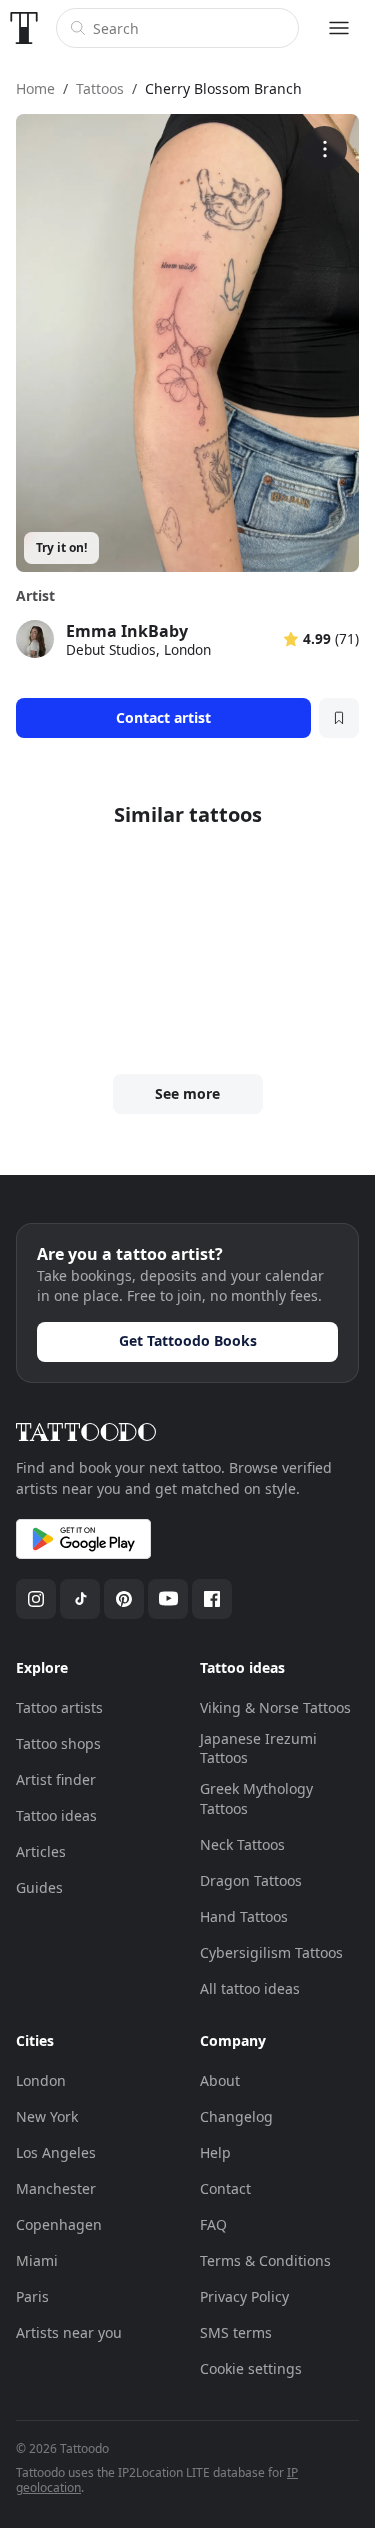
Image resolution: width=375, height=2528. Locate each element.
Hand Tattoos (244, 1916)
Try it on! (61, 547)
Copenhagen (59, 2224)
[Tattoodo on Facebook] (212, 1599)
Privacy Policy (244, 2296)
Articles (41, 1851)
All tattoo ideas (250, 1988)
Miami (37, 2260)
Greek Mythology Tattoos (256, 1798)
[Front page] (24, 28)
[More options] (324, 148)
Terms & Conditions (265, 2260)
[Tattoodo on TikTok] (80, 1599)
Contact (225, 2188)
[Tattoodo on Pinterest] (124, 1599)
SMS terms (236, 2332)
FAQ (213, 2224)
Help (215, 2152)
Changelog (236, 2116)
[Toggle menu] (339, 28)
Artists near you (69, 2332)
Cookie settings (251, 2368)
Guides (39, 1887)
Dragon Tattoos (251, 1880)
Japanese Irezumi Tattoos (258, 1748)
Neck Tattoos (242, 1844)
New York (47, 2116)
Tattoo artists (59, 1707)
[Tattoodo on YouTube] (168, 1599)
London (41, 2080)
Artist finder (56, 1779)
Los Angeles (56, 2152)
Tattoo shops (58, 1743)
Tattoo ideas (56, 1815)
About (220, 2080)
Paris (32, 2296)
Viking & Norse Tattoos (275, 1707)
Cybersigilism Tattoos (271, 1952)
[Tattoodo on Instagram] (36, 1599)
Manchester (56, 2188)
